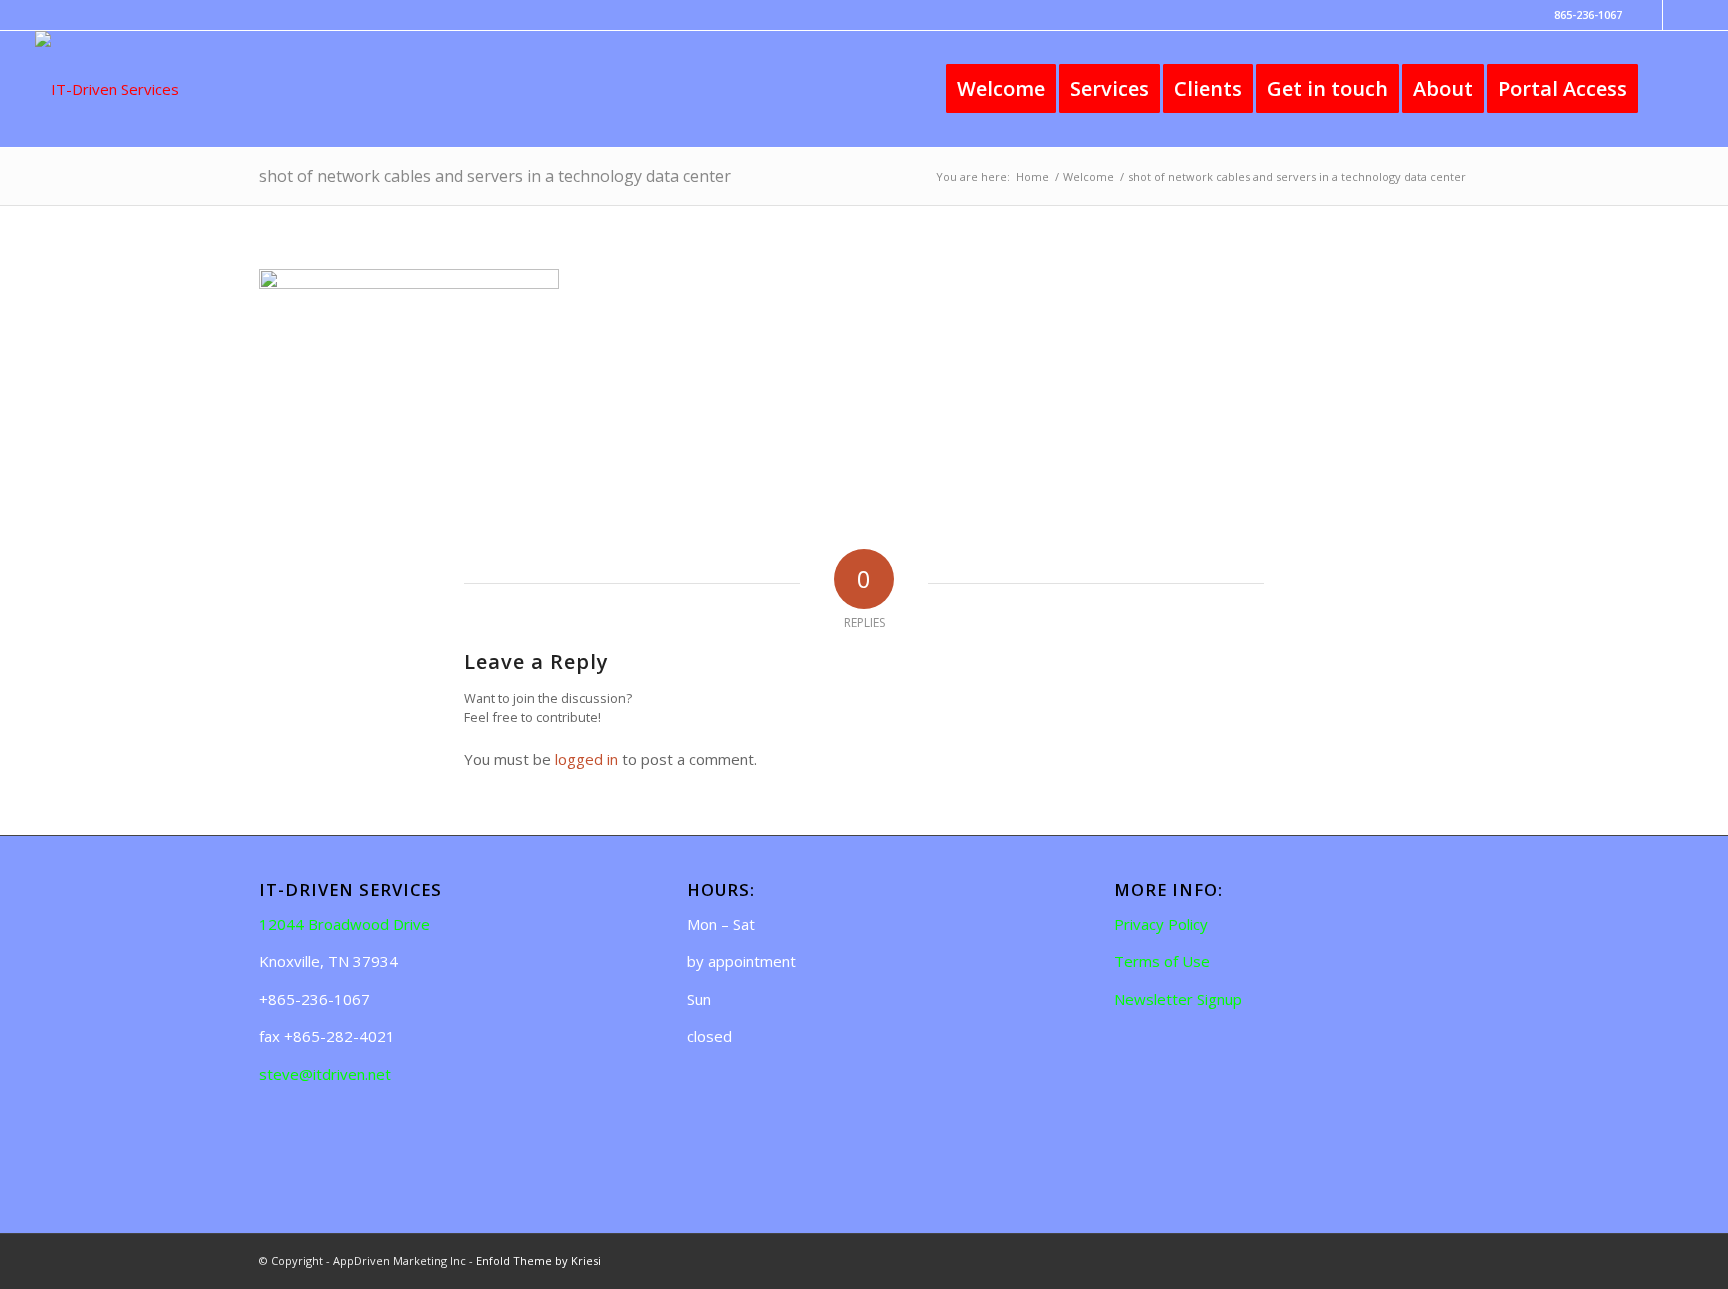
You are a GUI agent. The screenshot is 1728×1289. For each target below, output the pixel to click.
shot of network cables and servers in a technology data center (495, 176)
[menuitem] (1001, 89)
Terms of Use (1162, 961)
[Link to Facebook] (1647, 15)
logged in (586, 759)
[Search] (1672, 89)
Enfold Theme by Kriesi (538, 1260)
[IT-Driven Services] (107, 89)
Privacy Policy (1161, 924)
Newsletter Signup (1178, 999)
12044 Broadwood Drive (344, 924)
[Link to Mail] (1678, 15)
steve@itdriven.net (325, 1074)
